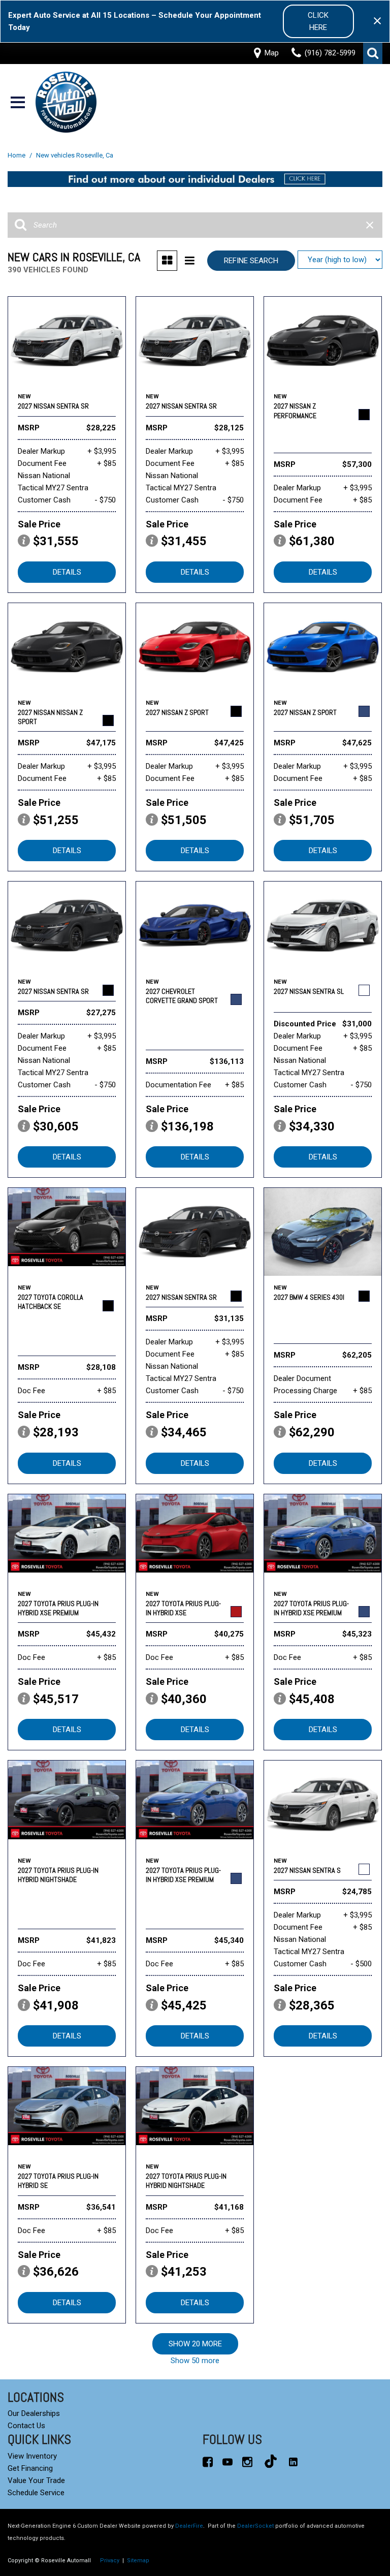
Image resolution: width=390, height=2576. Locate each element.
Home (17, 155)
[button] (373, 53)
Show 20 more (195, 2344)
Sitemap (138, 2561)
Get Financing (30, 2468)
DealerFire (189, 2526)
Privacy (110, 2561)
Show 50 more (195, 2361)
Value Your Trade (36, 2480)
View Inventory (32, 2456)
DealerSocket (255, 2526)
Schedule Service (36, 2493)
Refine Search (251, 261)
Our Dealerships (34, 2413)
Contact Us (26, 2426)
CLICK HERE (318, 21)
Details (67, 572)
